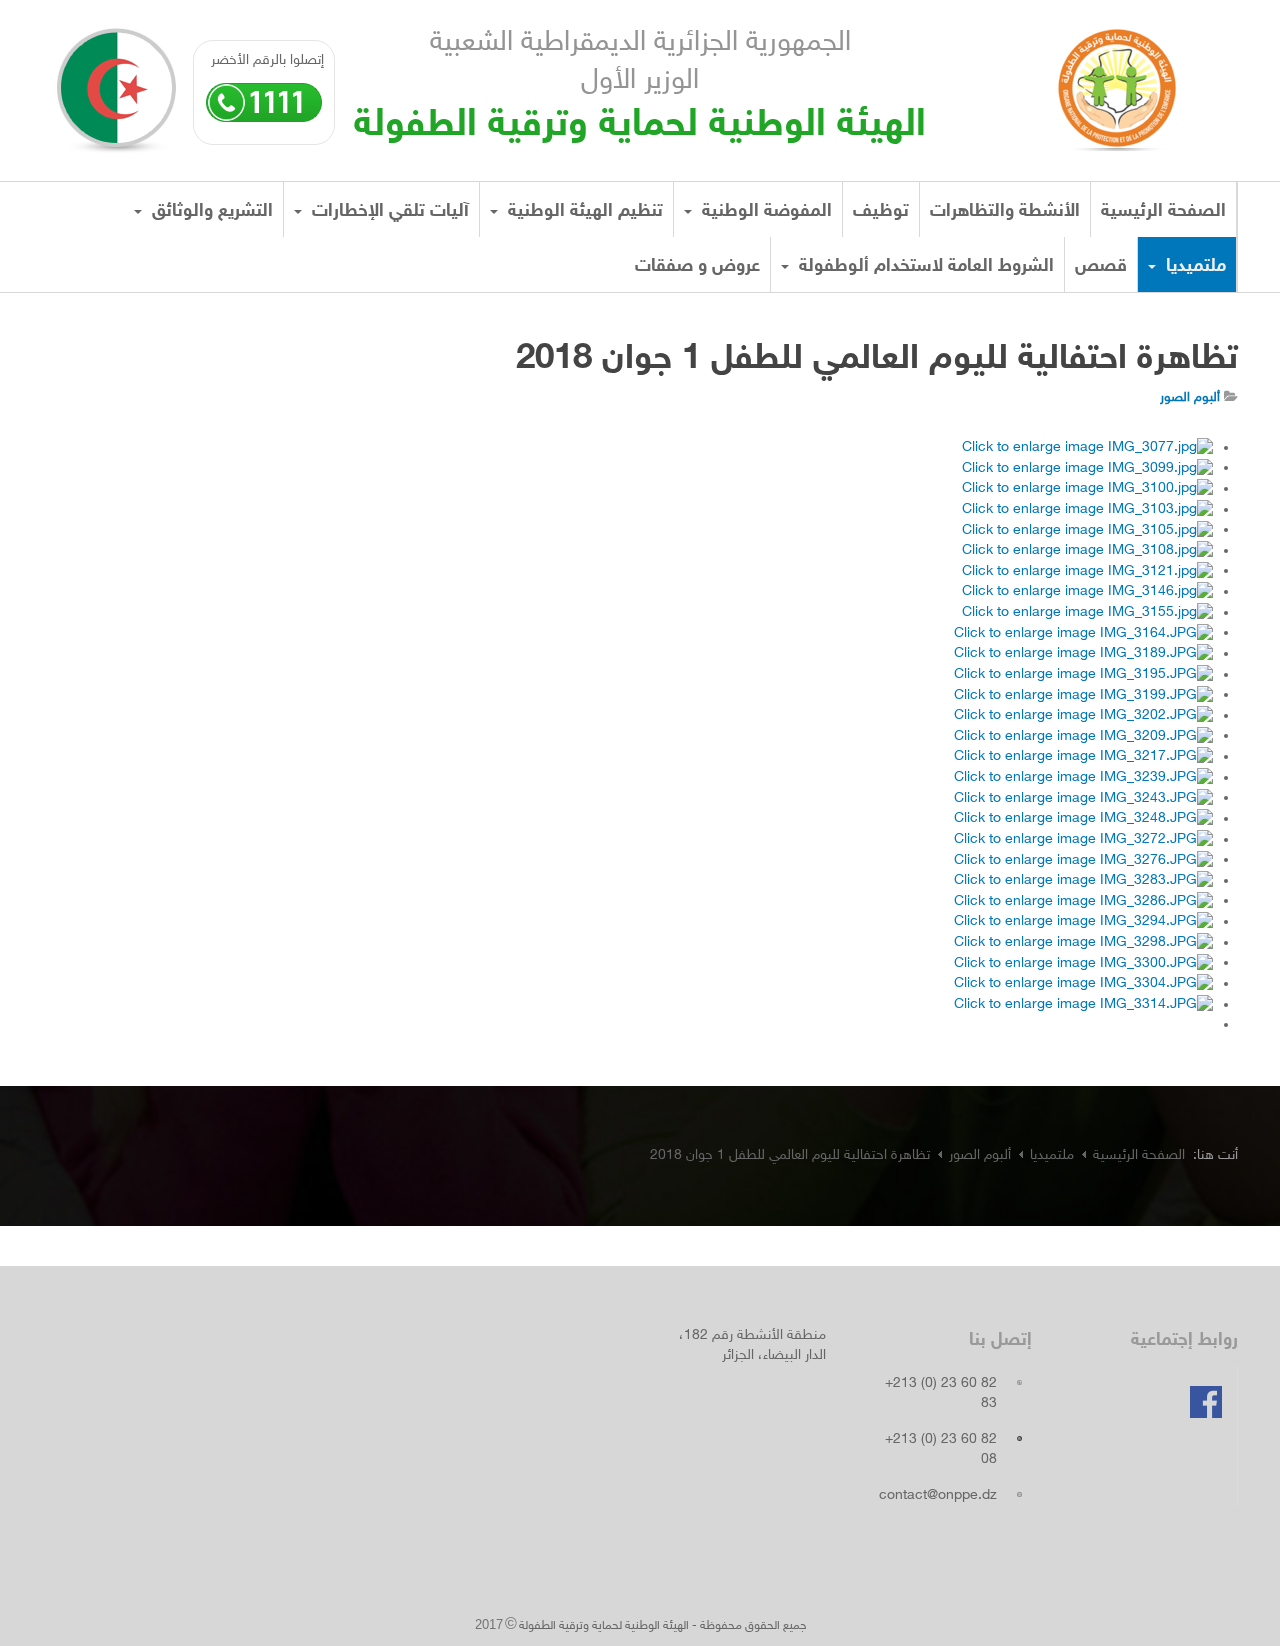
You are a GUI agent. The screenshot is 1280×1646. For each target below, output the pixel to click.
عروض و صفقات (697, 267)
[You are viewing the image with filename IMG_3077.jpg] (1087, 448)
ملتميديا (1193, 267)
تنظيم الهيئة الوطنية (583, 212)
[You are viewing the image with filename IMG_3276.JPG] (1083, 860)
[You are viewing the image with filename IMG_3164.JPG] (1083, 633)
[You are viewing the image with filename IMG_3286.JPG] (1083, 901)
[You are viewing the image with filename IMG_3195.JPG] (1083, 675)
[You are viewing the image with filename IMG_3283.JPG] (1083, 881)
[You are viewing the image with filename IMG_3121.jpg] (1087, 571)
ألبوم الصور (980, 1155)
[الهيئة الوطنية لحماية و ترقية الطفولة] (1117, 83)
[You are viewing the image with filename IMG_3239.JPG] (1083, 778)
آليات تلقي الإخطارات (388, 212)
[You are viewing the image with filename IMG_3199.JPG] (1083, 695)
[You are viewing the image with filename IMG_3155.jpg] (1087, 613)
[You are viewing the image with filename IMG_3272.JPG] (1083, 840)
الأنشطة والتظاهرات (1005, 212)
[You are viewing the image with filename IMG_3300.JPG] (1083, 963)
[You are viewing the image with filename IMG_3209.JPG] (1083, 736)
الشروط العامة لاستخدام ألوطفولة (924, 267)
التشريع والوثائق (210, 212)
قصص (1101, 267)
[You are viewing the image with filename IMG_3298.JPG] (1083, 943)
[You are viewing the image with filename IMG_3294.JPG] (1083, 922)
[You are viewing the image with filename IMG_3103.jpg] (1087, 510)
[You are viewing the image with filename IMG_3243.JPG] (1083, 798)
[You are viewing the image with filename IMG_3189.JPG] (1083, 654)
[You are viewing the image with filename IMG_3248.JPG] (1083, 819)
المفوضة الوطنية (764, 212)
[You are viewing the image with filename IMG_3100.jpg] (1087, 489)
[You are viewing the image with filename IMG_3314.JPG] (1083, 1005)
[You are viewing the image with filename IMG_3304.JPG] (1083, 984)
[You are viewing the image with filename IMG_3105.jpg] (1087, 530)
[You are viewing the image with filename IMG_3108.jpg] (1087, 551)
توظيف (881, 212)
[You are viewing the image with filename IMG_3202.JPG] (1083, 716)
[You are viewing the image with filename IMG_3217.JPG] (1083, 757)
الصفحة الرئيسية (1163, 212)
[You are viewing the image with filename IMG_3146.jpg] (1087, 592)
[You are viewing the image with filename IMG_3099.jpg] (1087, 468)
